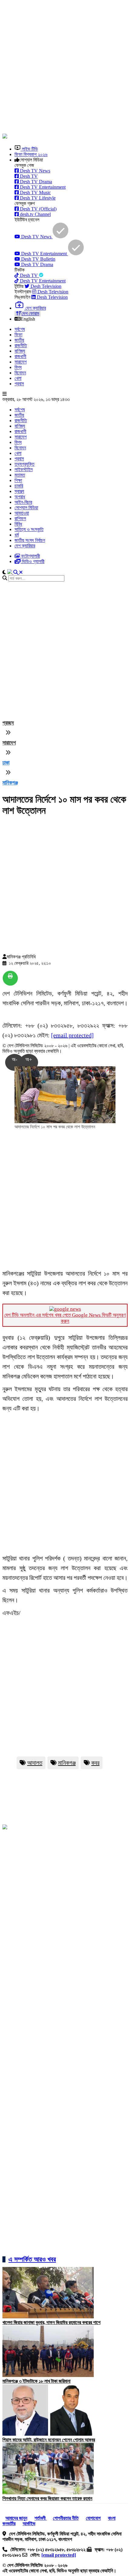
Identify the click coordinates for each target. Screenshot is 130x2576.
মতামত (20, 475)
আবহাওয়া (22, 513)
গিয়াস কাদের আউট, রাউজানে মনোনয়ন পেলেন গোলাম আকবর (49, 2440)
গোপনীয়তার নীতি (66, 2518)
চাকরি (19, 486)
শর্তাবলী (41, 2518)
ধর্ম (17, 535)
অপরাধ (20, 497)
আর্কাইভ (29, 2524)
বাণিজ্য (20, 351)
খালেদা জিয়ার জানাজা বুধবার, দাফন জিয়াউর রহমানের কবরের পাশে (51, 2322)
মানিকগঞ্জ (10, 783)
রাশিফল (20, 518)
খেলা (18, 378)
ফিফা (18, 335)
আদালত (35, 1763)
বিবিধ (18, 524)
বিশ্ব (18, 367)
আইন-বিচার (23, 502)
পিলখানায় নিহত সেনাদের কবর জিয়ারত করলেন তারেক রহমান (47, 2498)
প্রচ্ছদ (8, 723)
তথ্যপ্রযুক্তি (24, 464)
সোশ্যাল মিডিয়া (26, 508)
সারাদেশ (21, 362)
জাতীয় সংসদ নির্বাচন (30, 540)
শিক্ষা (18, 480)
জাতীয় (19, 340)
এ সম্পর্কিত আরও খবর (32, 2259)
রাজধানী (20, 356)
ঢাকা (6, 763)
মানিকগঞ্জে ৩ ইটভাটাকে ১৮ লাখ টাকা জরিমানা (36, 2381)
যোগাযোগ (93, 2518)
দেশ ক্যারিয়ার (25, 546)
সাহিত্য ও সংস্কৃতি (29, 529)
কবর (95, 1763)
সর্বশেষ (20, 329)
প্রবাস (19, 384)
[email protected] (72, 1035)
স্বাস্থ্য (19, 491)
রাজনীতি (21, 346)
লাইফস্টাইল (24, 470)
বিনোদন (20, 373)
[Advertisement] (65, 67)
